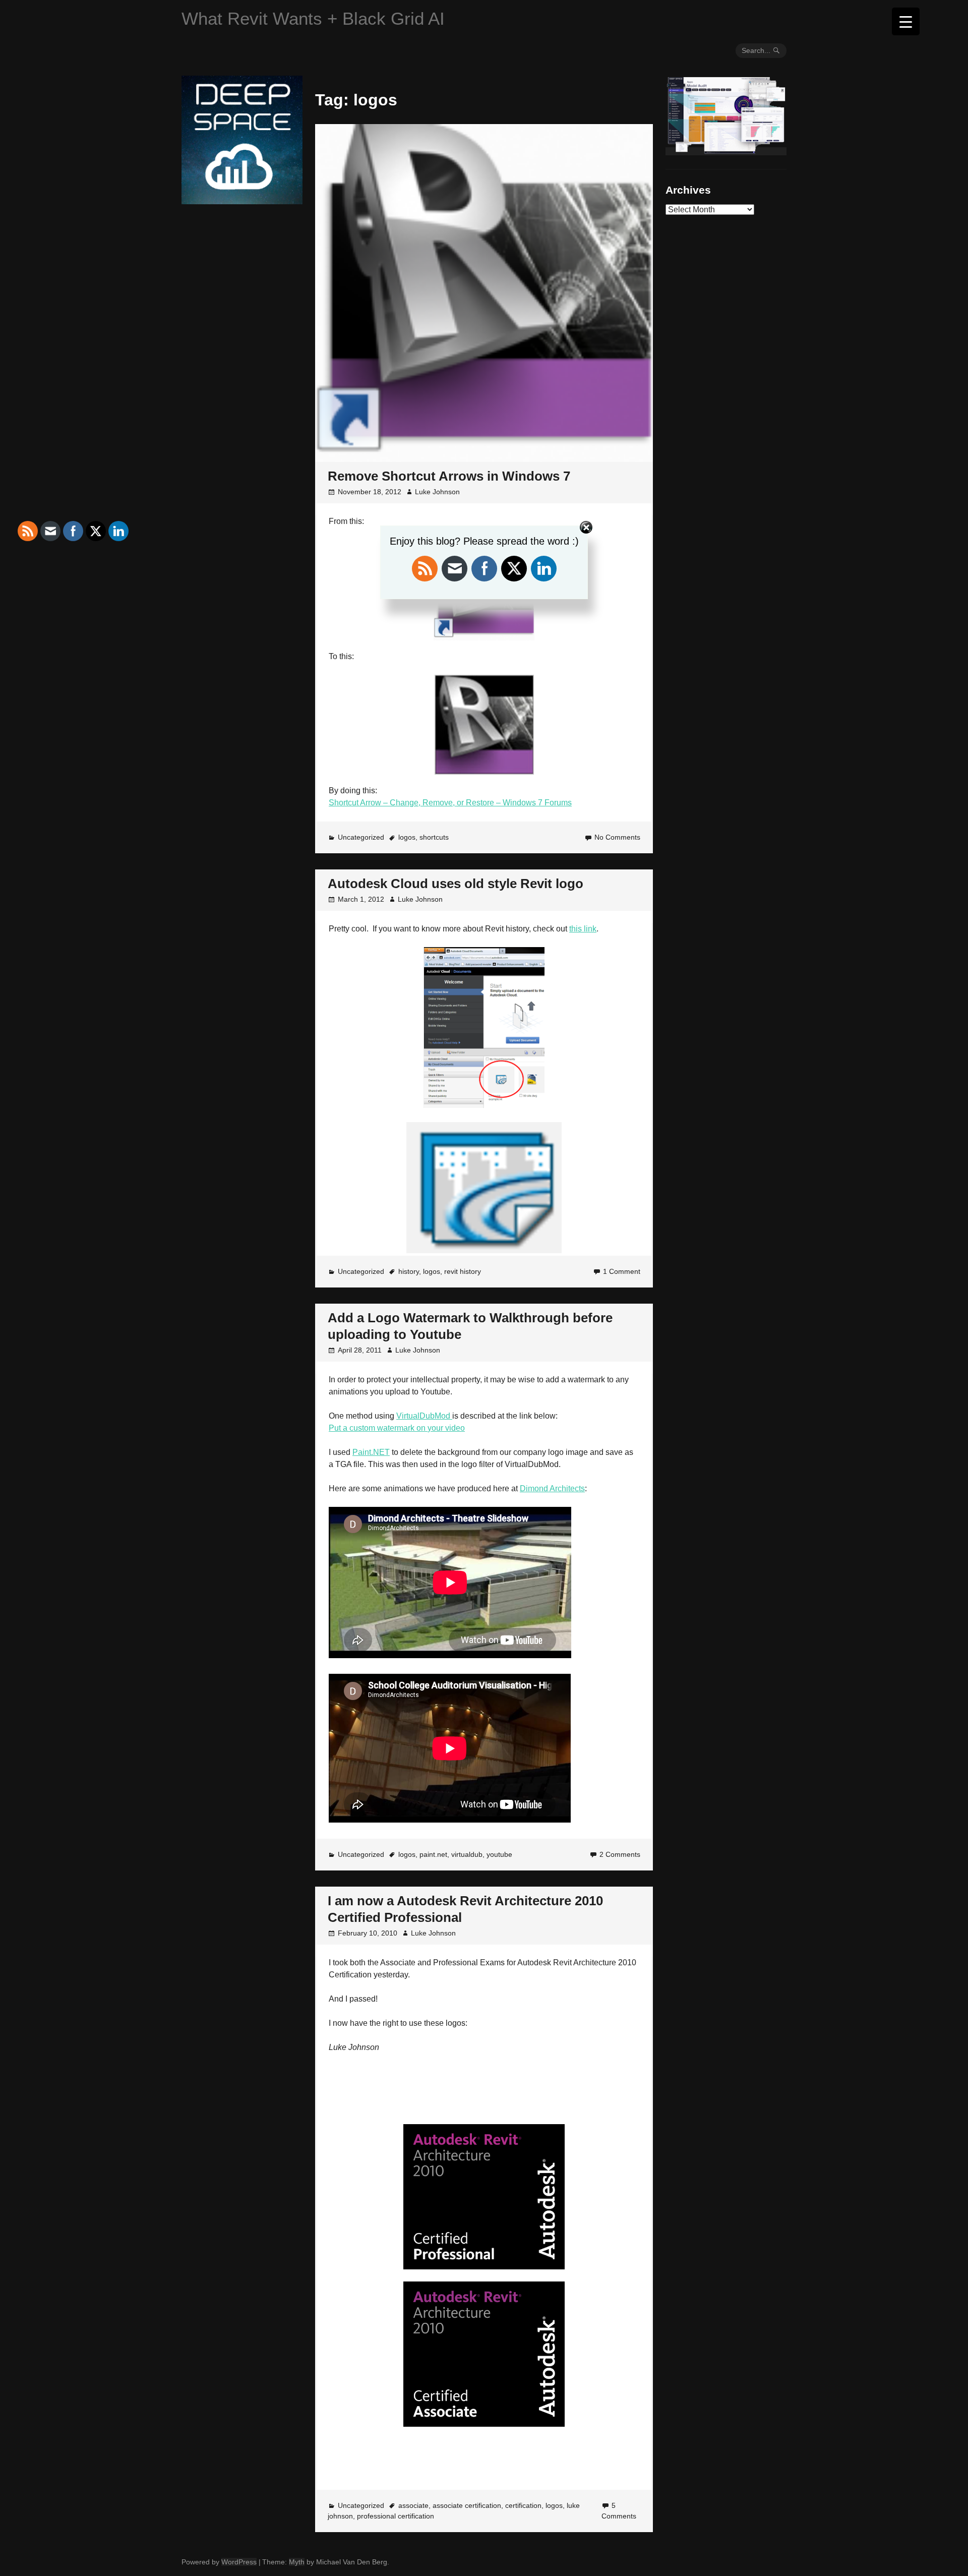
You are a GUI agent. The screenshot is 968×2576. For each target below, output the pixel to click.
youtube (499, 1854)
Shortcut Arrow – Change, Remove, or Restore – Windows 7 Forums (450, 803)
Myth (297, 2562)
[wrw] (726, 151)
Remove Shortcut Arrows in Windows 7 (449, 476)
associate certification (467, 2505)
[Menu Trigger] (906, 21)
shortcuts (434, 837)
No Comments (617, 837)
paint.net (433, 1854)
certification (523, 2505)
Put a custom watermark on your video (397, 1428)
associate (413, 2505)
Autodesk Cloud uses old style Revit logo (456, 884)
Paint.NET (371, 1452)
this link (583, 929)
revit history (463, 1271)
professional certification (396, 2516)
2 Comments (620, 1854)
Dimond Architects (552, 1488)
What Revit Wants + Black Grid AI (313, 18)
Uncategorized (361, 837)
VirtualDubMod (424, 1416)
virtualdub (467, 1854)
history (409, 1271)
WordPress (239, 2562)
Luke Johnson (437, 492)
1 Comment (622, 1271)
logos (407, 837)
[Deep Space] (242, 200)
